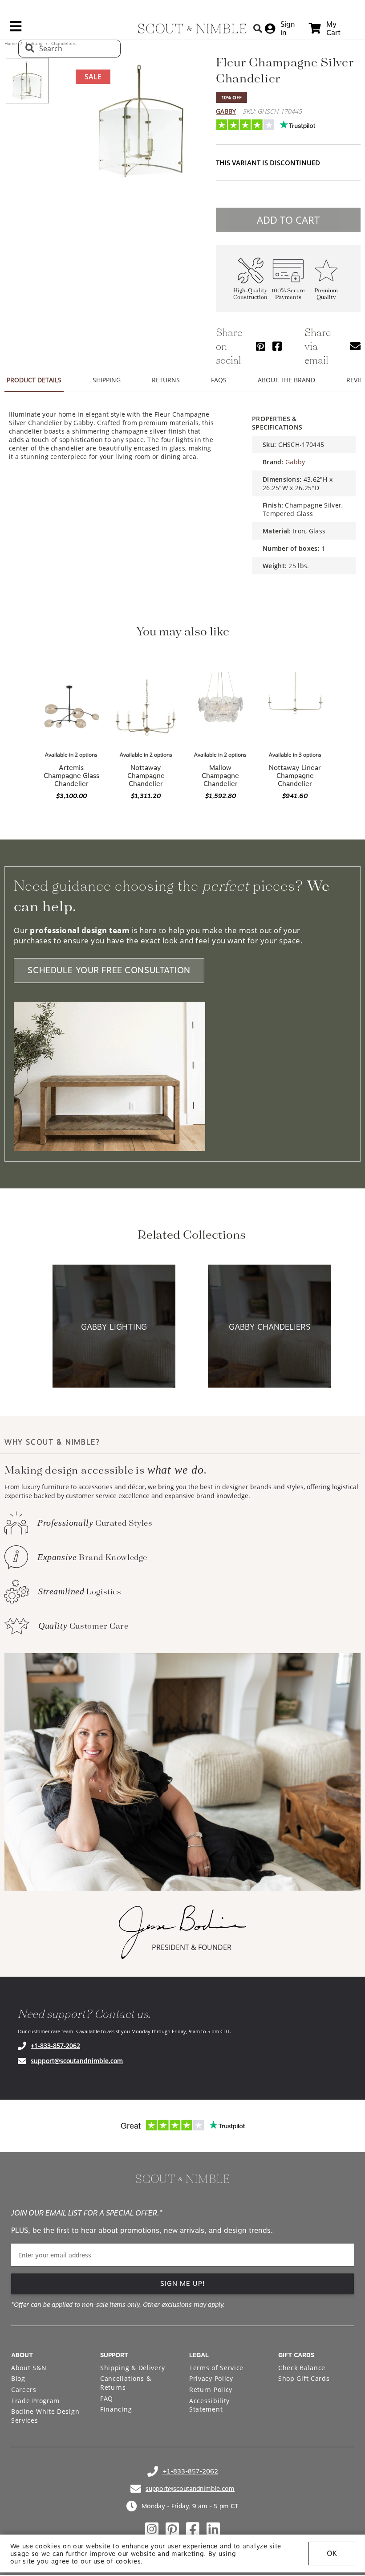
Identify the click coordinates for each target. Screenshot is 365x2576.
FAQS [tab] (219, 380)
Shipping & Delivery (132, 2368)
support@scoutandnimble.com (77, 2061)
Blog (18, 2378)
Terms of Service (216, 2368)
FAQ (107, 2398)
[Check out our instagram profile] (152, 2529)
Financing (116, 2409)
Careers (24, 2390)
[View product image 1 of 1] (27, 81)
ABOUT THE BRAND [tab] (286, 380)
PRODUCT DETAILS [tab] (34, 380)
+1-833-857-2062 (55, 2046)
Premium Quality (326, 294)
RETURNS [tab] (166, 380)
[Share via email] (355, 346)
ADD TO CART (288, 220)
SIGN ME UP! (183, 2284)
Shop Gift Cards (304, 2378)
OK (332, 2553)
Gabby (226, 111)
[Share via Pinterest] (261, 346)
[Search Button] (258, 28)
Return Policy (211, 2390)
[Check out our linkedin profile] (213, 2529)
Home (11, 43)
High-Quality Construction (250, 294)
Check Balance (302, 2368)
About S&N (29, 2368)
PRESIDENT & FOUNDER (192, 1947)
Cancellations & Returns (126, 2383)
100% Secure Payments (288, 294)
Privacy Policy (211, 2378)
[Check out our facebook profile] (193, 2529)
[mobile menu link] (16, 29)
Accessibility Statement (209, 2405)
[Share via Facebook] (277, 346)
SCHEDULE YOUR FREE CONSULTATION (109, 970)
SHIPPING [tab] (107, 380)
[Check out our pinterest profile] (172, 2529)
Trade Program (35, 2401)
